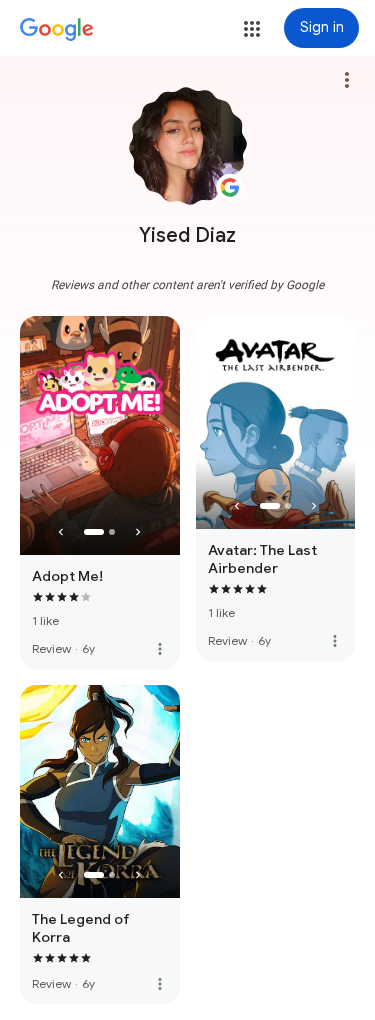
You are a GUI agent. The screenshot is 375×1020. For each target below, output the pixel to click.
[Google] (57, 30)
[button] (252, 29)
